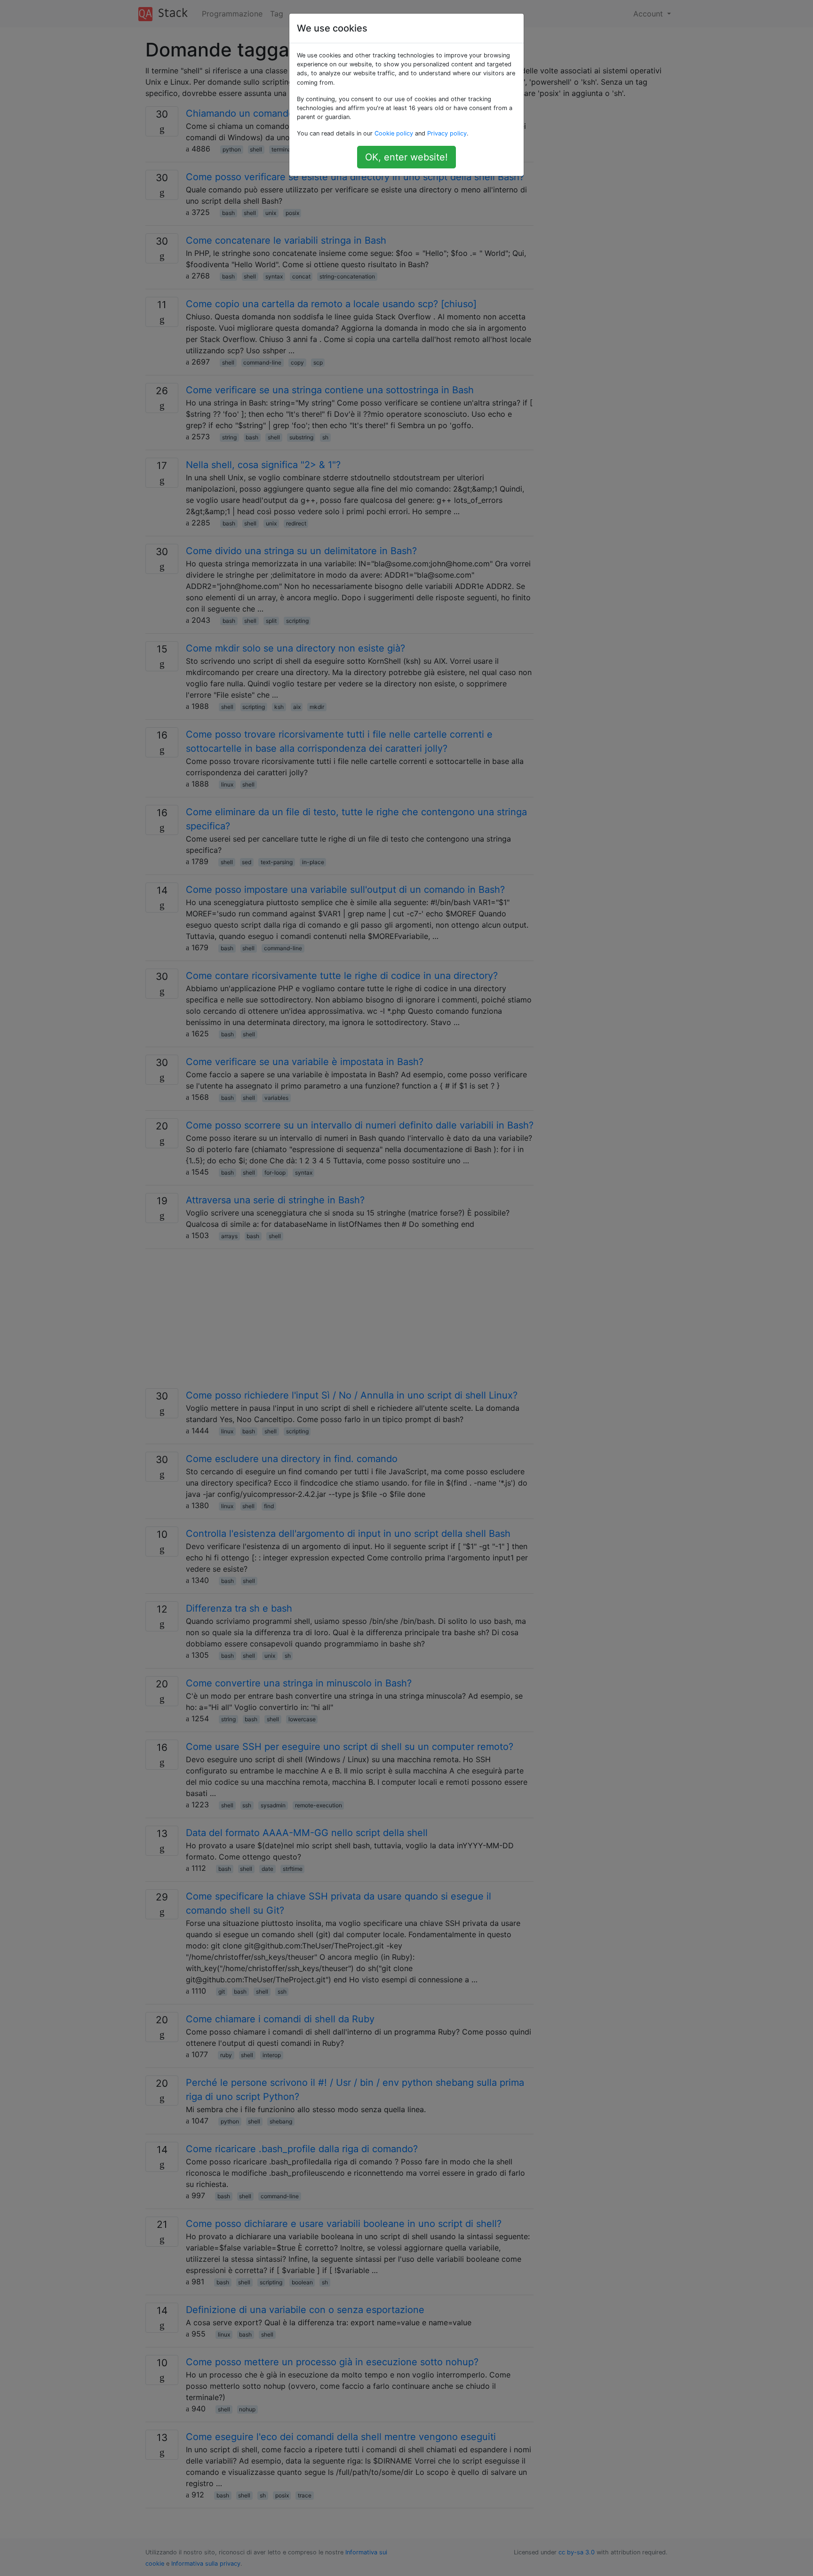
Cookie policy (394, 133)
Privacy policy (447, 133)
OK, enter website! (406, 157)
